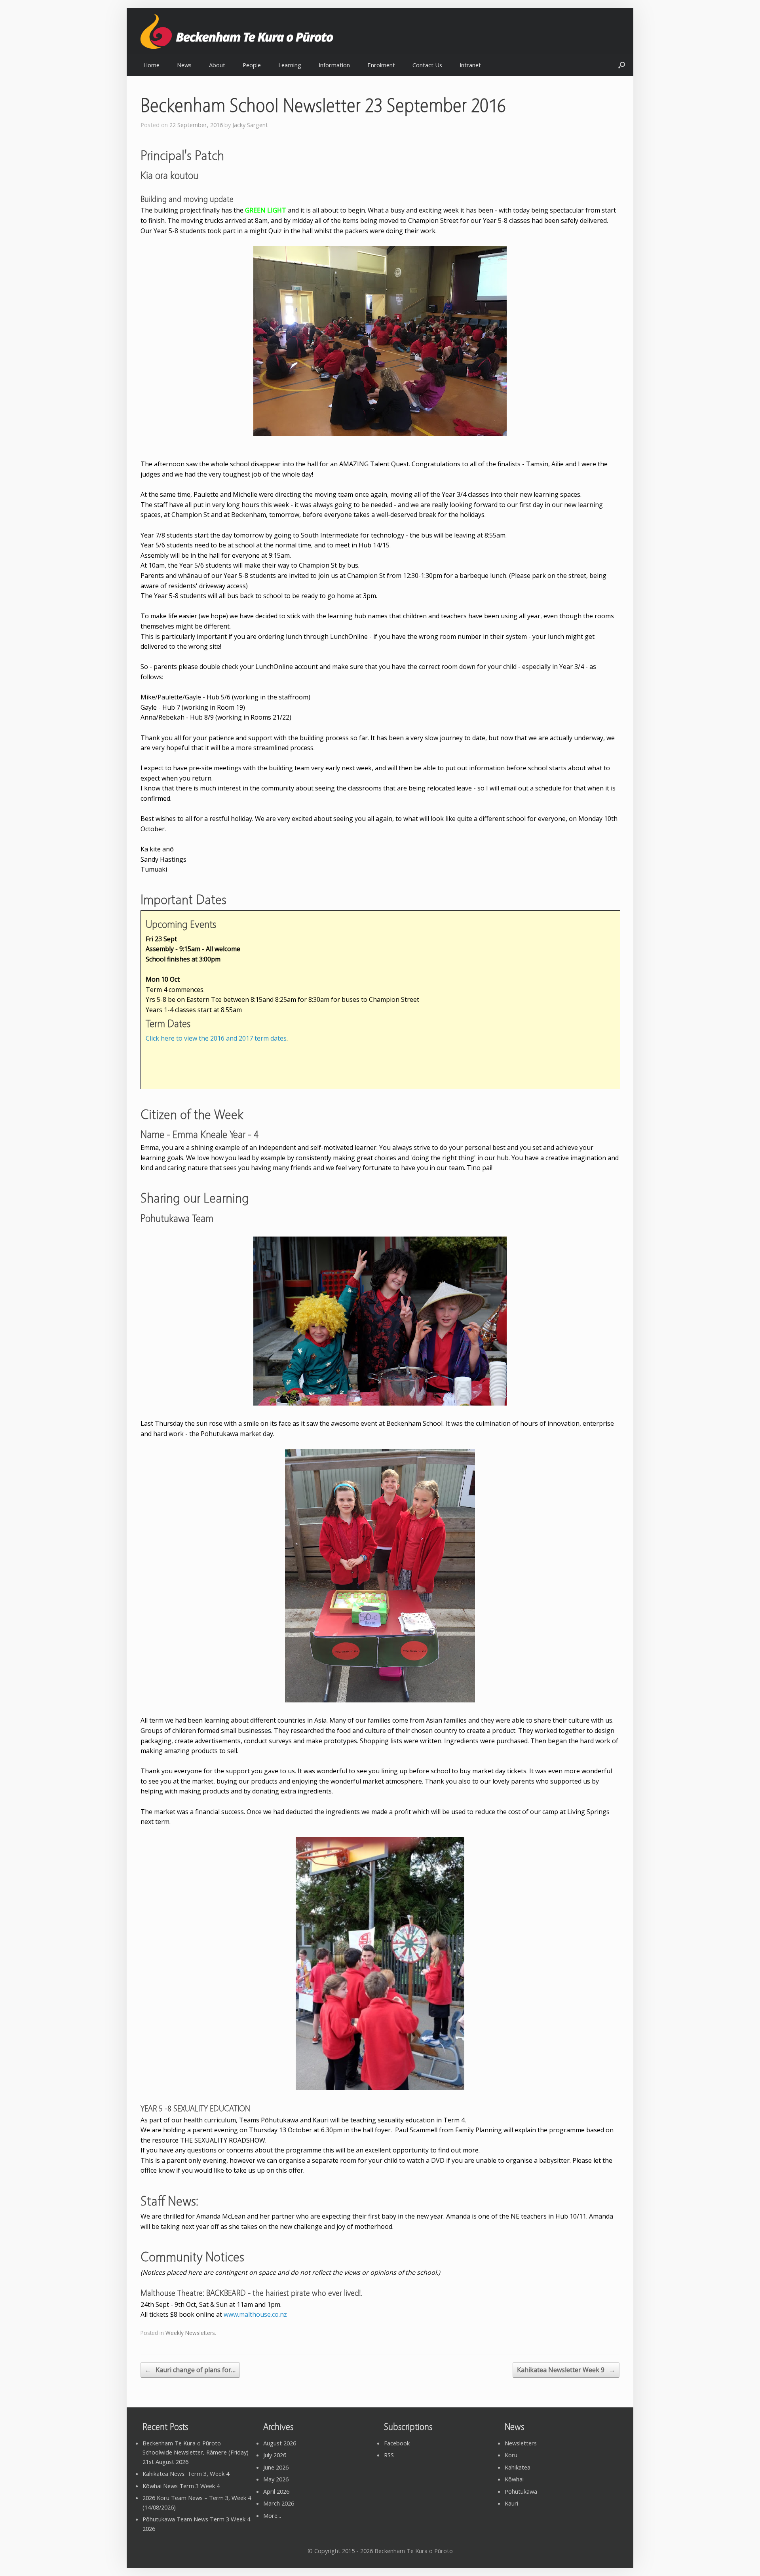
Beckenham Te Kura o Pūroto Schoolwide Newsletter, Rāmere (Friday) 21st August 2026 (196, 2452)
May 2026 (276, 2479)
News (184, 65)
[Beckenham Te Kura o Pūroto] (257, 31)
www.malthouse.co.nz (255, 2314)
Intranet (470, 65)
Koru (511, 2455)
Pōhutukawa (521, 2491)
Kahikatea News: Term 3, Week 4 (186, 2473)
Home (151, 65)
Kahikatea (518, 2467)
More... (272, 2515)
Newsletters (521, 2443)
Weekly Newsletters (190, 2333)
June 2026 (276, 2467)
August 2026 (280, 2443)
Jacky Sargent (250, 125)
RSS (389, 2455)
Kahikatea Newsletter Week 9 (566, 2370)
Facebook (397, 2443)
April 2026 (276, 2491)
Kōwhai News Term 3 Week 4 (181, 2486)
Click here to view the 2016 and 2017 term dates (216, 1038)
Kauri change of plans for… (190, 2370)
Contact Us (427, 65)
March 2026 (279, 2503)
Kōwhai (514, 2479)
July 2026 (275, 2455)
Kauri (511, 2503)
